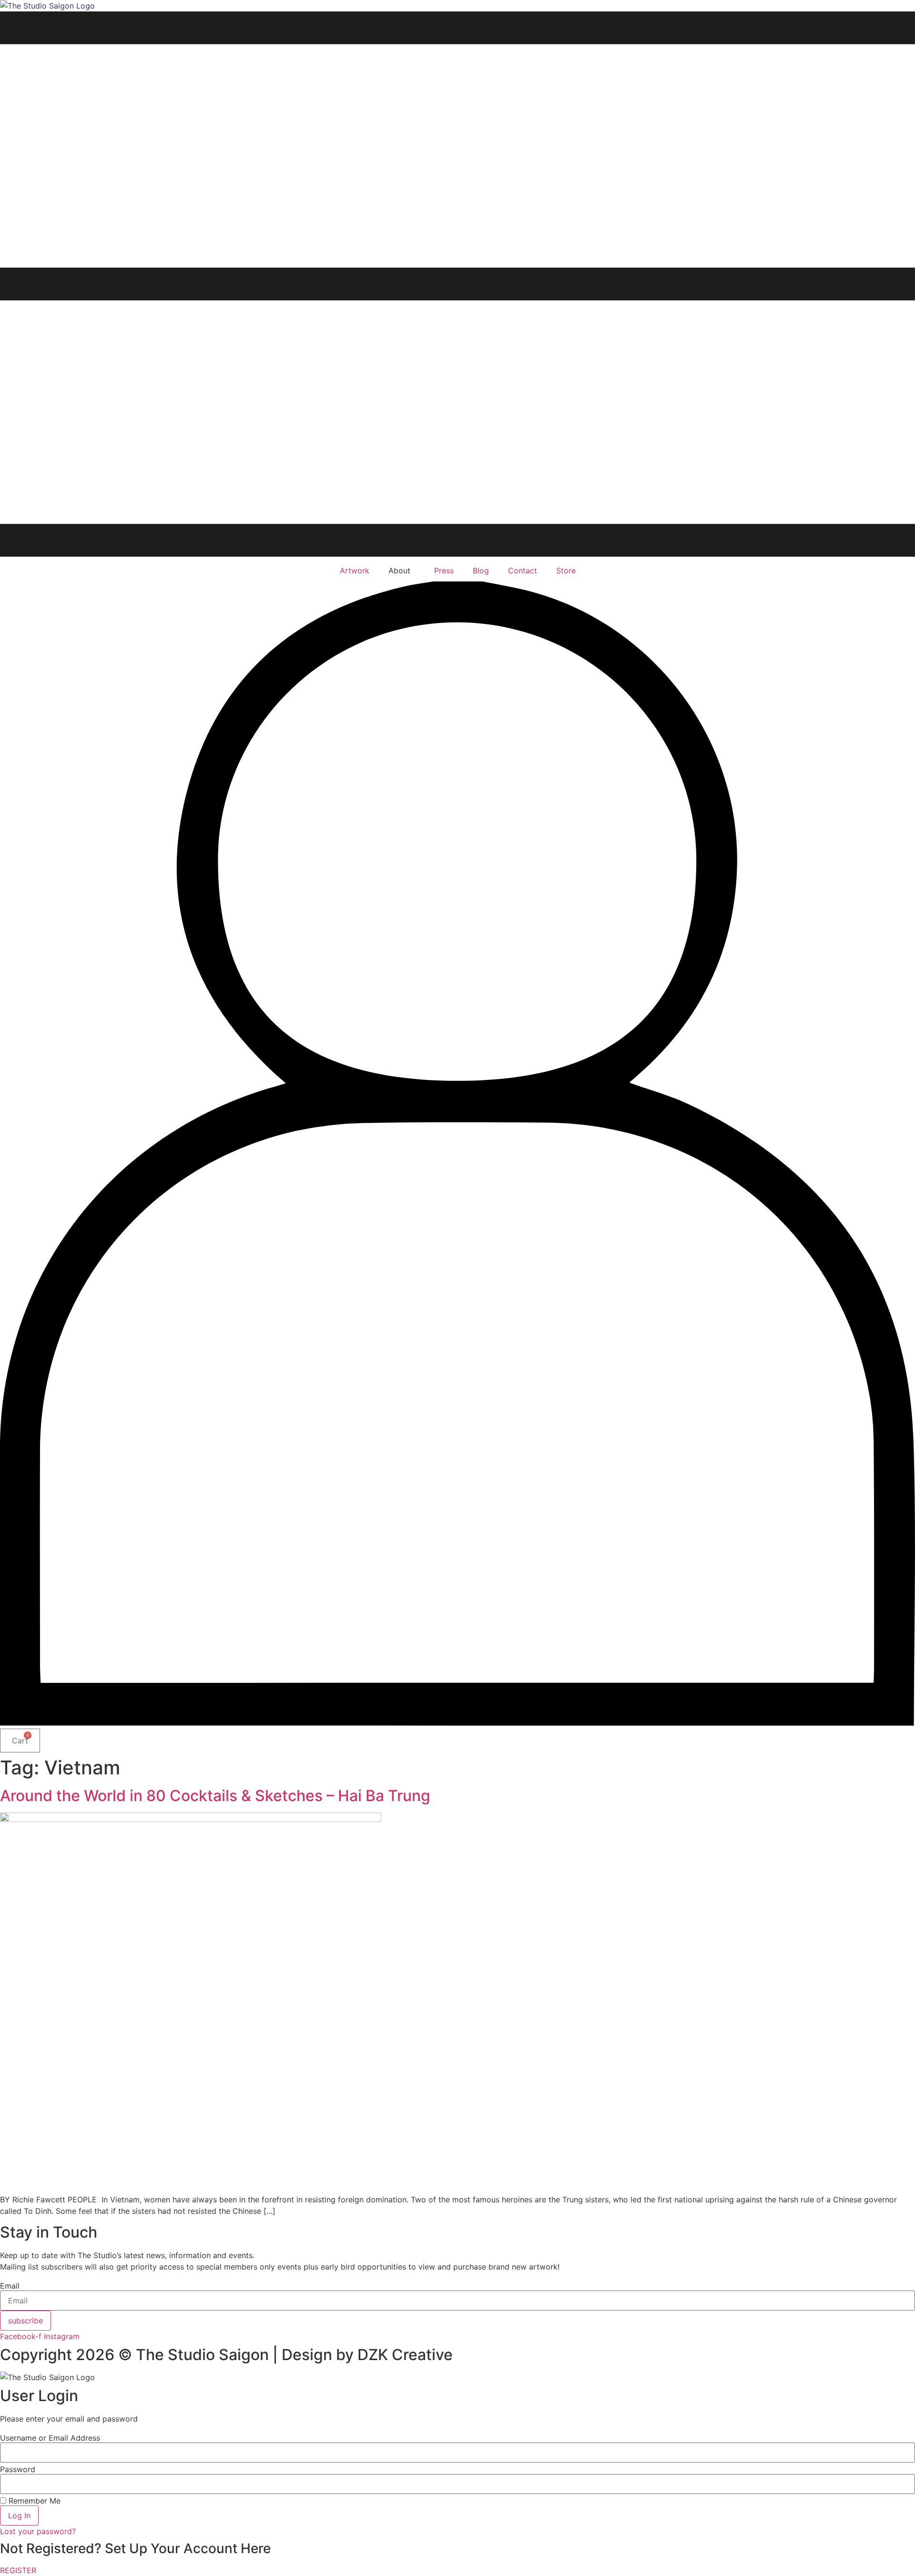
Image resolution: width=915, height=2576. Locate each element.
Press (444, 570)
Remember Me (33, 2501)
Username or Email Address (50, 2438)
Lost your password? (38, 2531)
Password (18, 2469)
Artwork (355, 570)
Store (566, 570)
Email (10, 2286)
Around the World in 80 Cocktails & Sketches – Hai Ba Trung (215, 1796)
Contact (523, 570)
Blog (481, 570)
